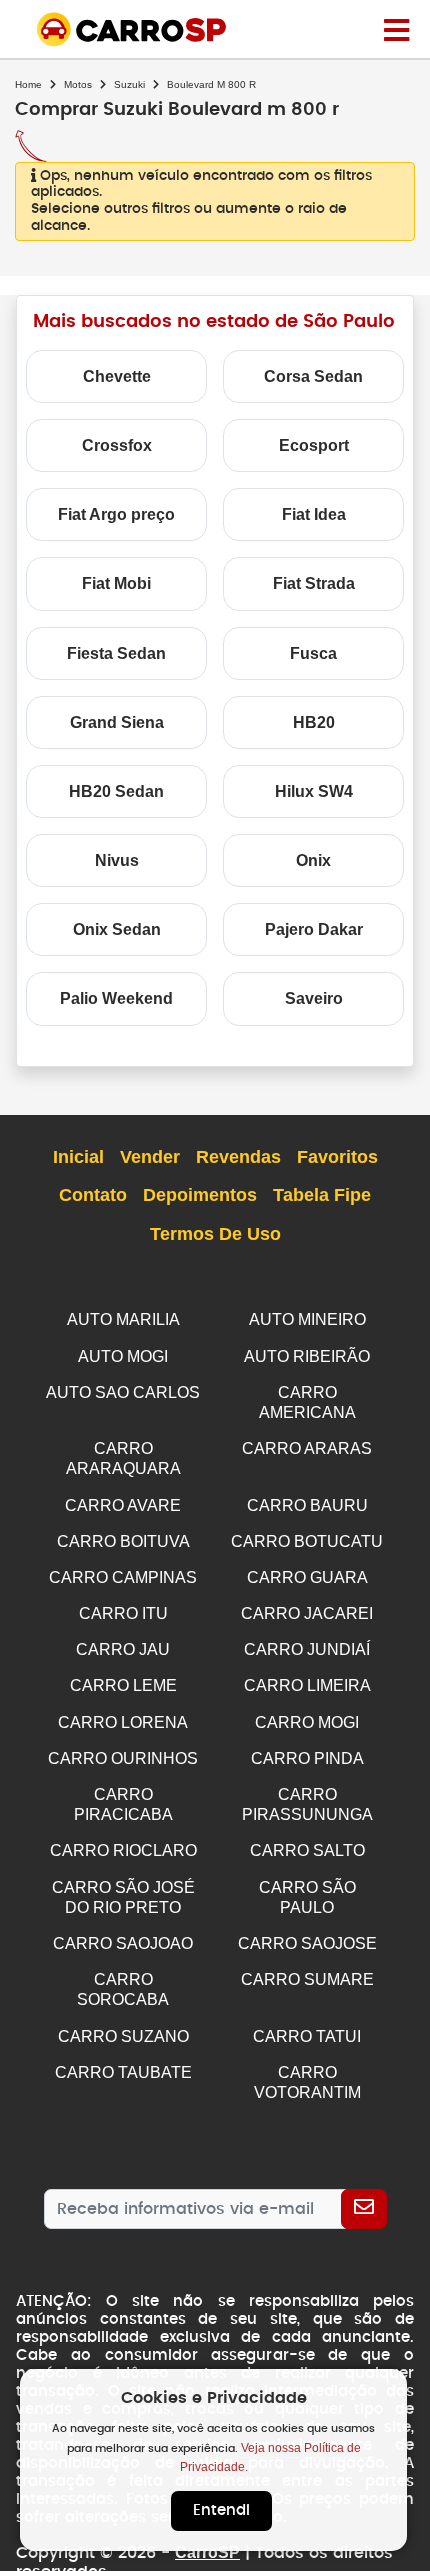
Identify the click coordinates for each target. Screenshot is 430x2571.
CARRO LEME (123, 1685)
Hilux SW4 (314, 791)
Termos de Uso (215, 1234)
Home (28, 84)
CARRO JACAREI (307, 1613)
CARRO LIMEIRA (307, 1685)
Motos (78, 84)
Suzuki (129, 84)
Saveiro (314, 998)
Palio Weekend (116, 998)
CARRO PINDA (307, 1758)
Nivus (117, 860)
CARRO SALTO (307, 1850)
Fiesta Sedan (116, 653)
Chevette (117, 376)
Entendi (221, 2510)
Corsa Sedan (313, 376)
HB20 (314, 722)
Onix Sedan (117, 929)
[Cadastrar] (364, 2209)
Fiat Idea (314, 514)
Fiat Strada (314, 583)
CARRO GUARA (307, 1577)
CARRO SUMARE (307, 1979)
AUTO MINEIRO (307, 1319)
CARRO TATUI (307, 2036)
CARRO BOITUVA (123, 1541)
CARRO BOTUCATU (307, 1541)
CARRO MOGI (307, 1722)
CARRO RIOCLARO (123, 1850)
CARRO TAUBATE (123, 2072)
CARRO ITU (123, 1613)
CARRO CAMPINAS (123, 1577)
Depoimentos (200, 1195)
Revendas (238, 1157)
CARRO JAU (123, 1649)
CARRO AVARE (123, 1505)
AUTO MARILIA (123, 1319)
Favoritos (337, 1157)
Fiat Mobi (116, 583)
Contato (93, 1195)
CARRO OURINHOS (123, 1758)
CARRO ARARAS (307, 1448)
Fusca (313, 653)
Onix (313, 860)
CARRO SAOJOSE (307, 1943)
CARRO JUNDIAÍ (307, 1649)
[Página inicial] (396, 29)
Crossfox (117, 445)
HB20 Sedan (116, 791)
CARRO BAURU (307, 1505)
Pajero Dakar (314, 929)
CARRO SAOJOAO (123, 1943)
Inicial (78, 1157)
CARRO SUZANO (123, 2036)
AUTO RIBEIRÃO (307, 1356)
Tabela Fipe (322, 1195)
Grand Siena (117, 722)
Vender (150, 1157)
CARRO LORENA (123, 1722)
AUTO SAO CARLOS (123, 1392)
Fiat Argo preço (116, 514)
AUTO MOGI (123, 1356)
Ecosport (314, 445)
